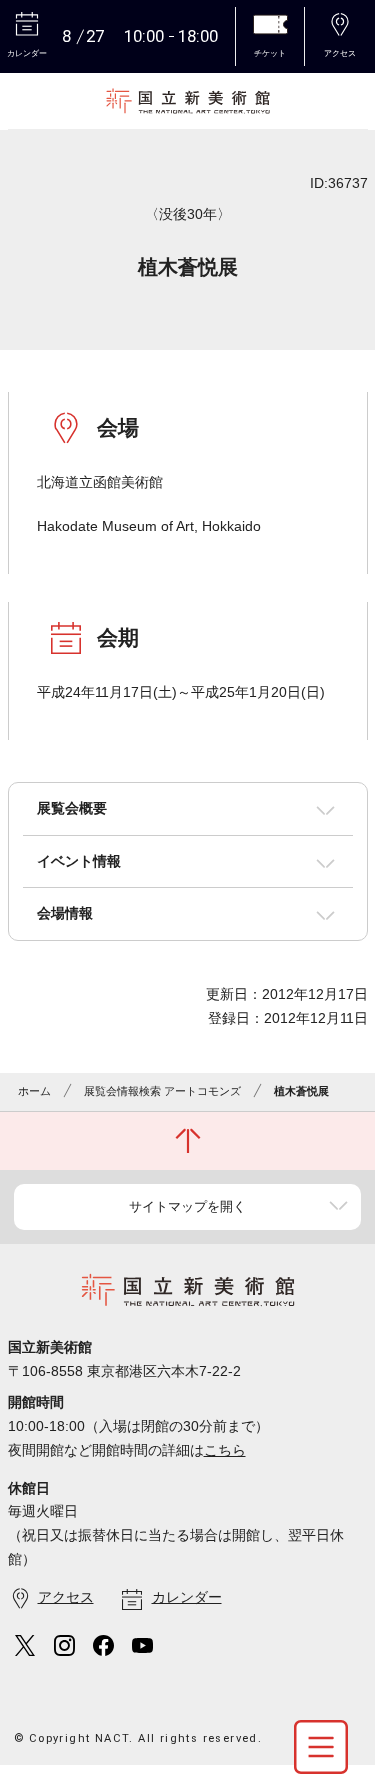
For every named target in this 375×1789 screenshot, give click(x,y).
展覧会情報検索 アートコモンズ (162, 1091)
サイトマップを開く (187, 1206)
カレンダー (187, 1597)
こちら (225, 1450)
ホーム (34, 1091)
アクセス (66, 1597)
